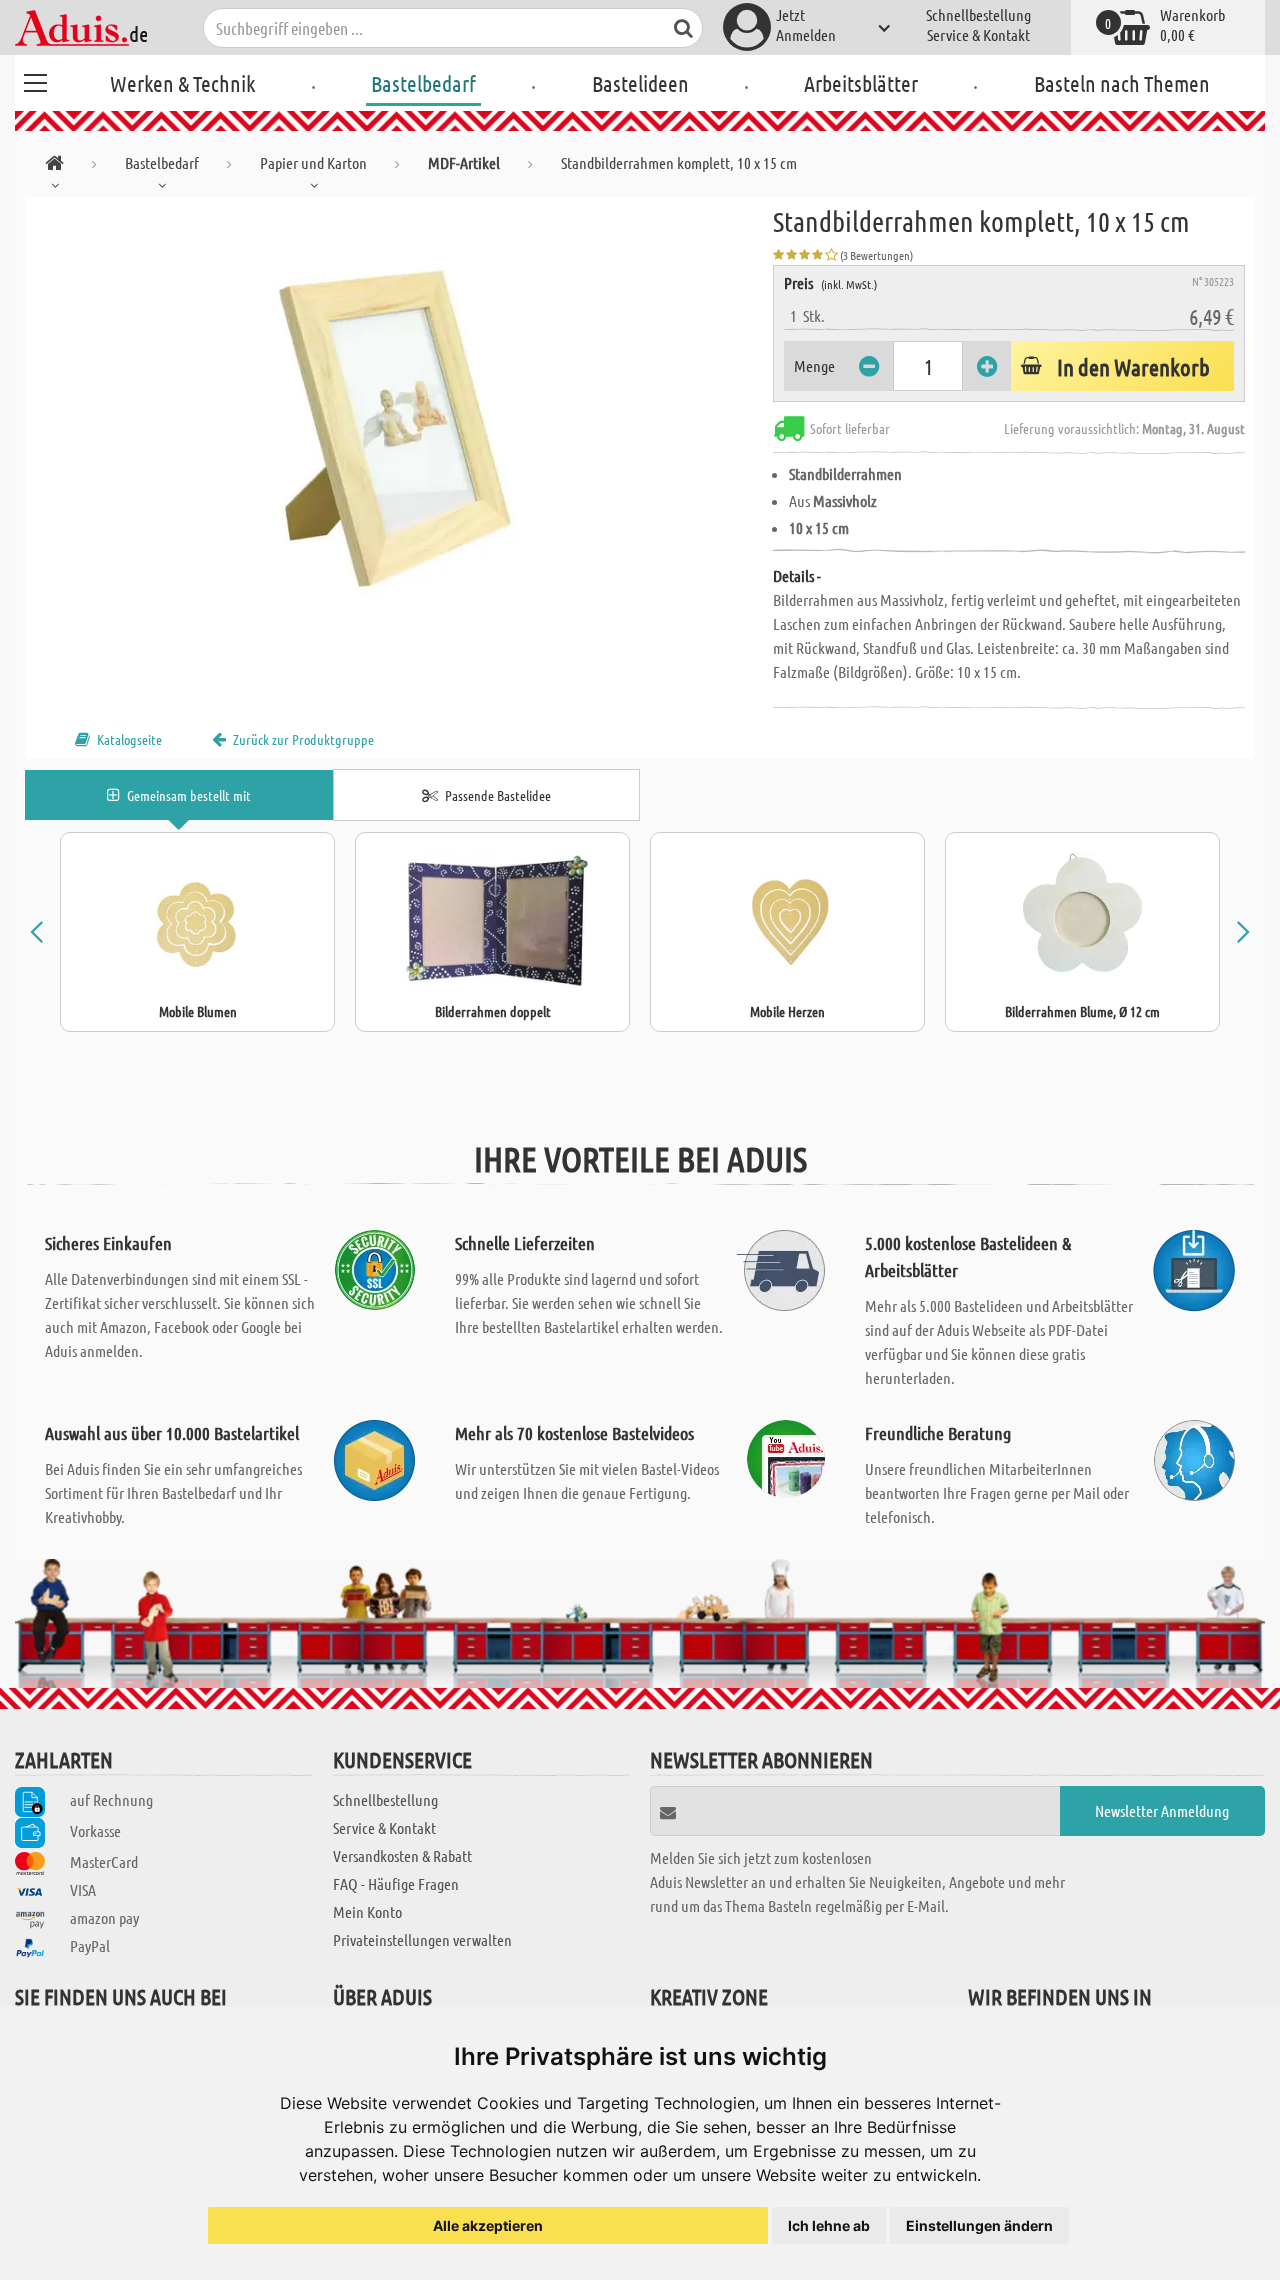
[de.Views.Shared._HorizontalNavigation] (54, 166)
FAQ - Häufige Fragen (396, 1883)
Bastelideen (640, 83)
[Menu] (35, 80)
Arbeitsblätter (861, 83)
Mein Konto (367, 1911)
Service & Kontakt (978, 34)
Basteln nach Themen (1122, 83)
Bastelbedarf (423, 83)
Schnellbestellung (978, 14)
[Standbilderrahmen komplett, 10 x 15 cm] (399, 422)
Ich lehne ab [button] (829, 2225)
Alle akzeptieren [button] (488, 2225)
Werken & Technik (182, 83)
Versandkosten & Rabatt (402, 1855)
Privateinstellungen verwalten (422, 1939)
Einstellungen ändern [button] (979, 2225)
